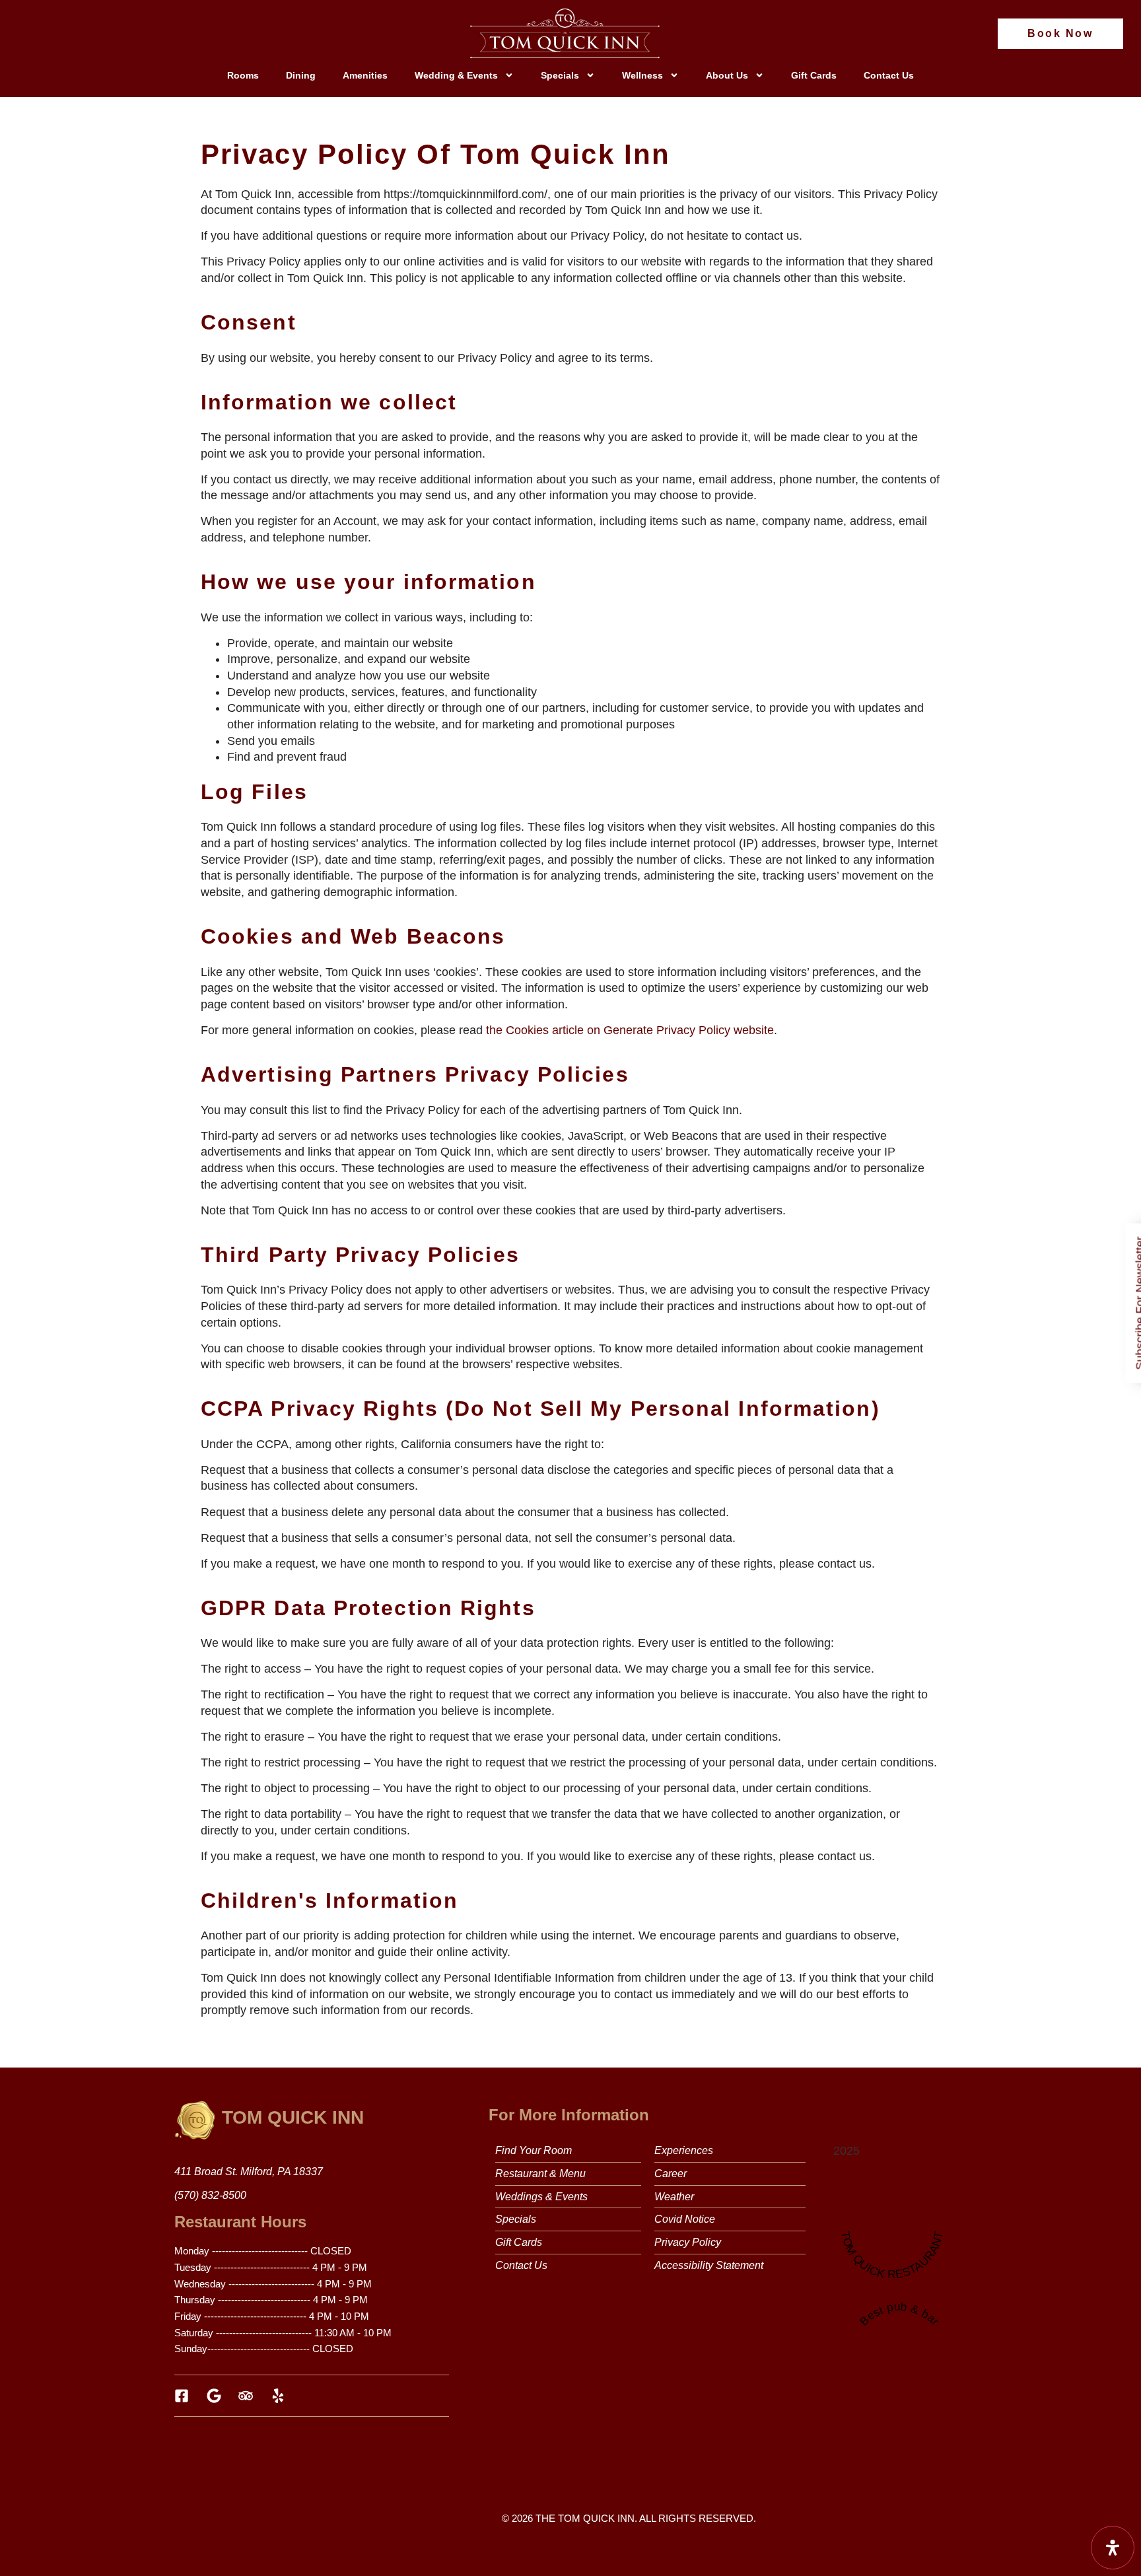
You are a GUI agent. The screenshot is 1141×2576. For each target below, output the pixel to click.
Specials (560, 75)
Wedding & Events (456, 75)
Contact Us (889, 75)
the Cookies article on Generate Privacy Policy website (630, 1030)
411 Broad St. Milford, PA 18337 (249, 2172)
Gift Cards (814, 75)
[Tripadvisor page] (249, 2396)
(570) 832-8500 (210, 2195)
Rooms (243, 75)
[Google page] (218, 2396)
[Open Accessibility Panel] (1113, 2548)
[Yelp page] (282, 2396)
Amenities (365, 75)
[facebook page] (185, 2396)
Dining (301, 75)
